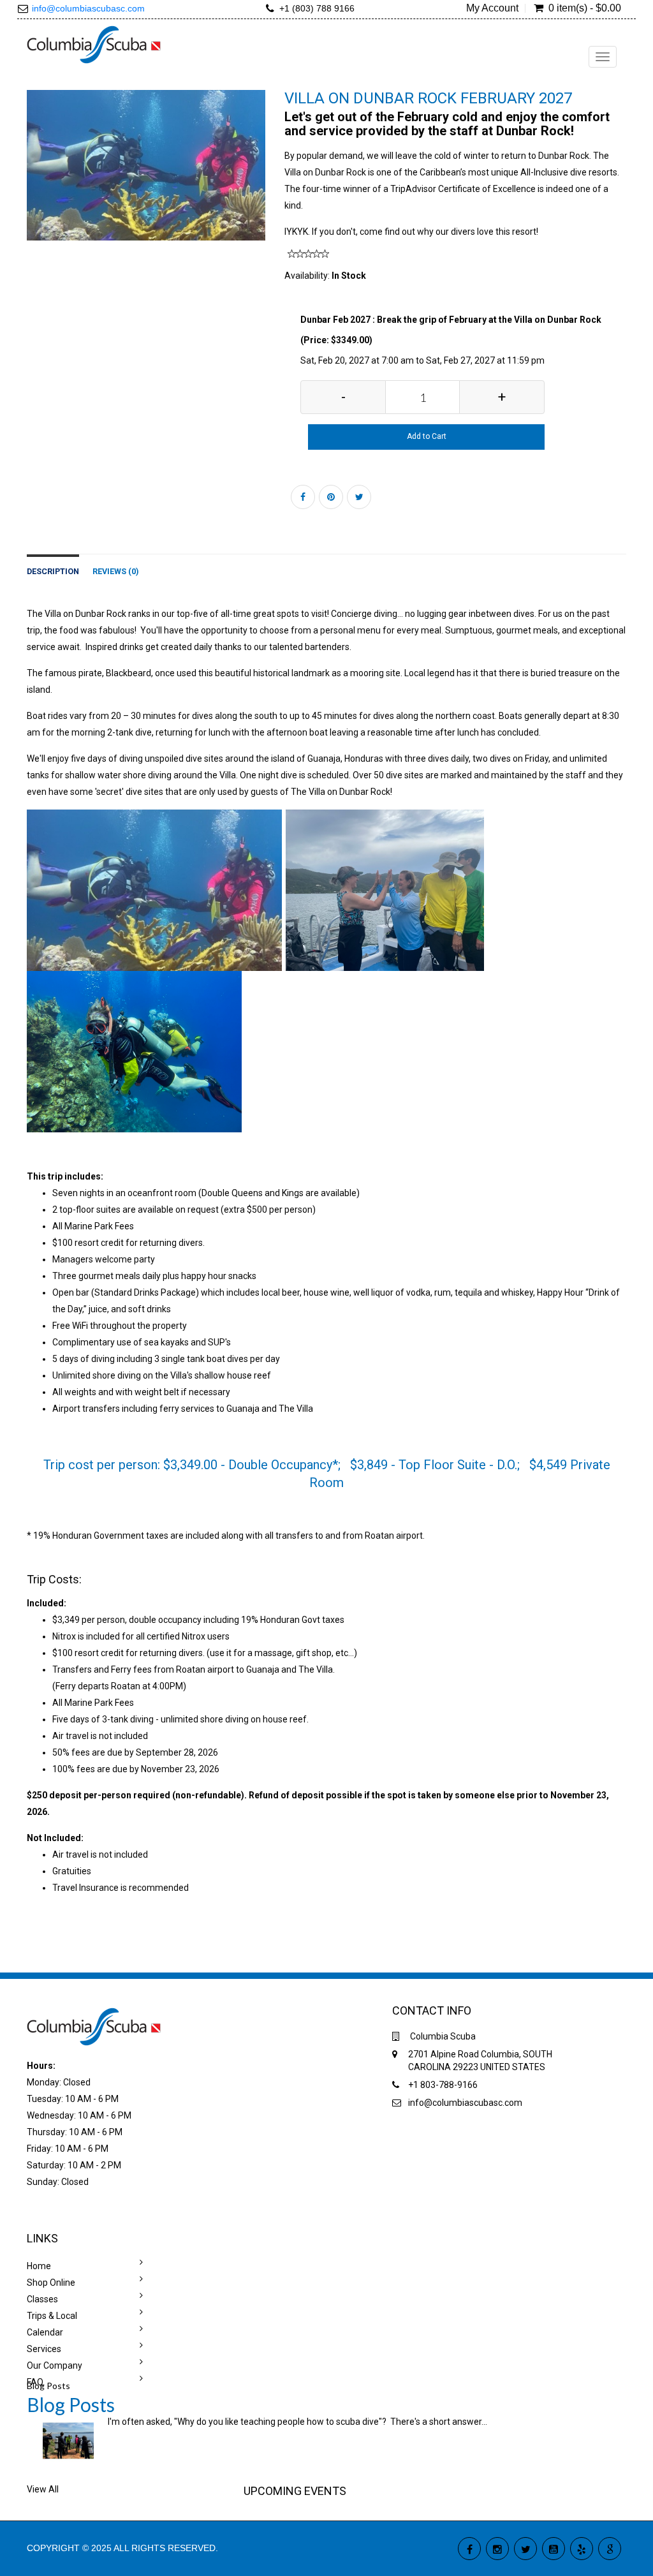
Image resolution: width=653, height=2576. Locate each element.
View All (43, 2489)
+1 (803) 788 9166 (317, 8)
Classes (42, 2299)
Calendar (45, 2332)
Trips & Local (52, 2316)
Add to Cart (427, 436)
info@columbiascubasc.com (88, 8)
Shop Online (51, 2283)
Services (44, 2349)
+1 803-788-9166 (443, 2085)
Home (39, 2266)
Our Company (55, 2365)
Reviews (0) (115, 571)
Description (53, 571)
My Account (492, 8)
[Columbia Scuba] (94, 43)
